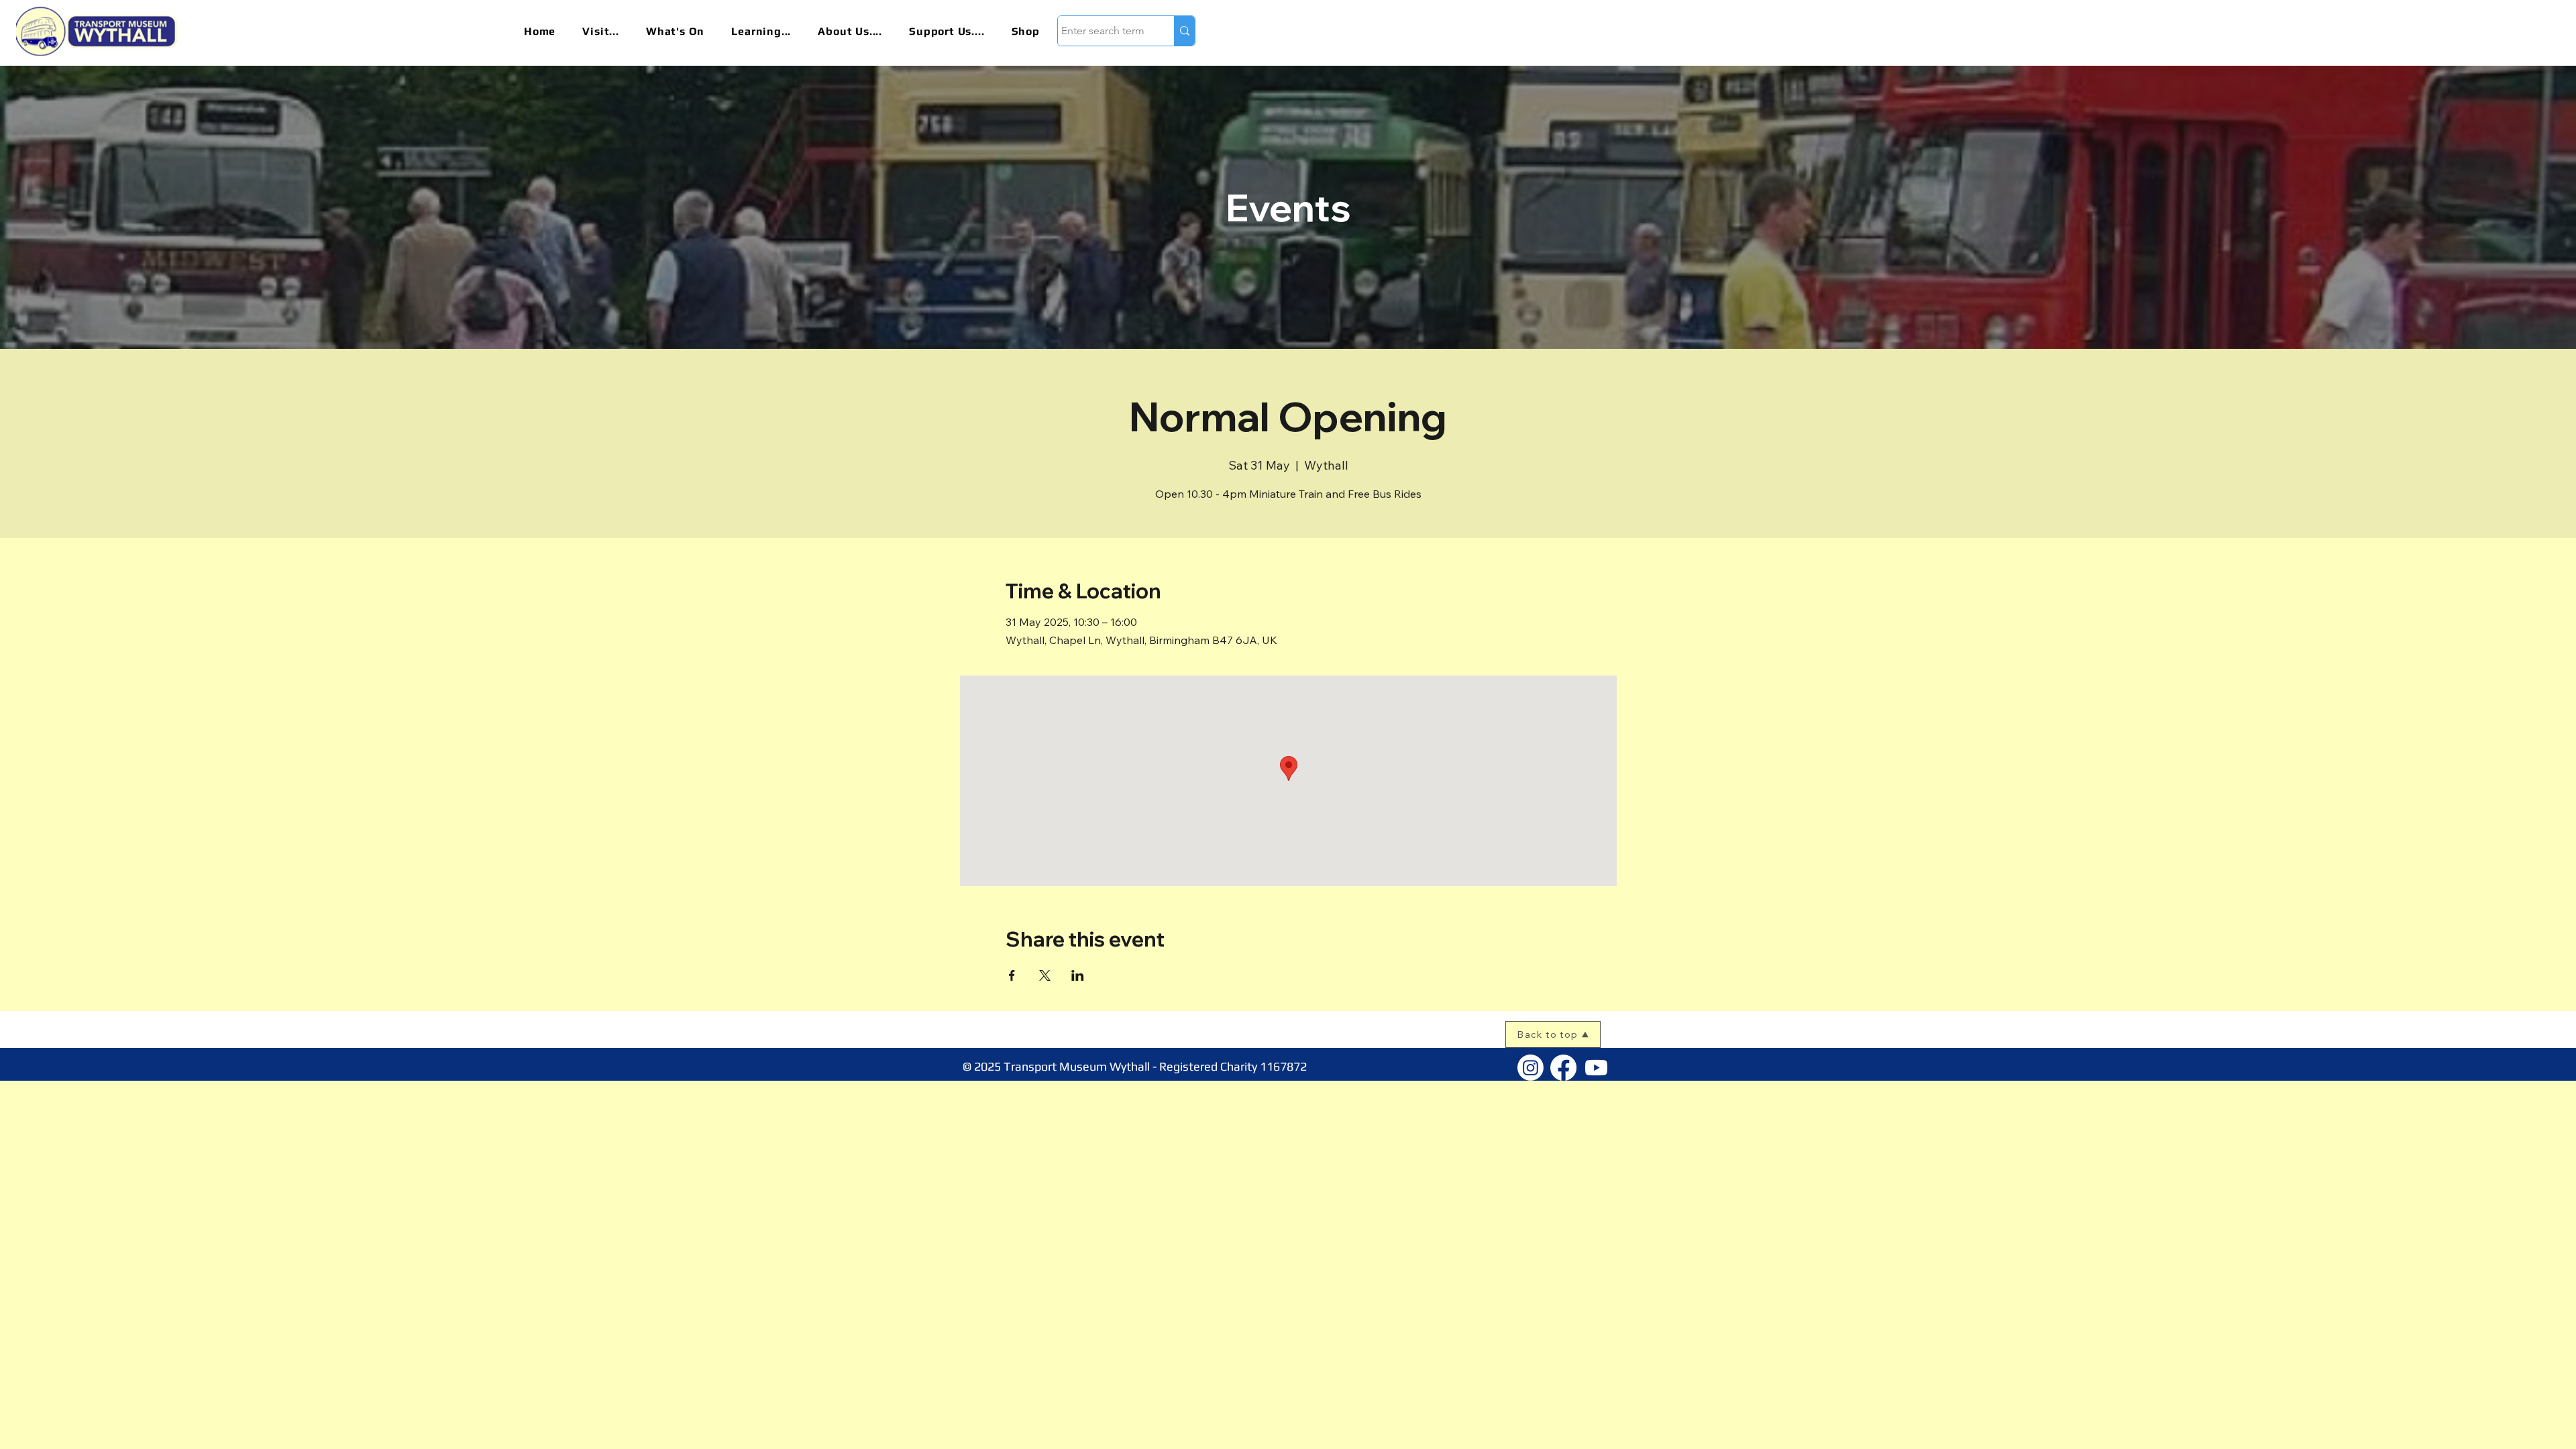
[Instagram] (1531, 1068)
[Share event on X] (1045, 975)
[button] (610, 31)
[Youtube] (1596, 1068)
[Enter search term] (1184, 31)
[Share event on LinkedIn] (1078, 975)
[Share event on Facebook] (1012, 975)
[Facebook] (1563, 1068)
